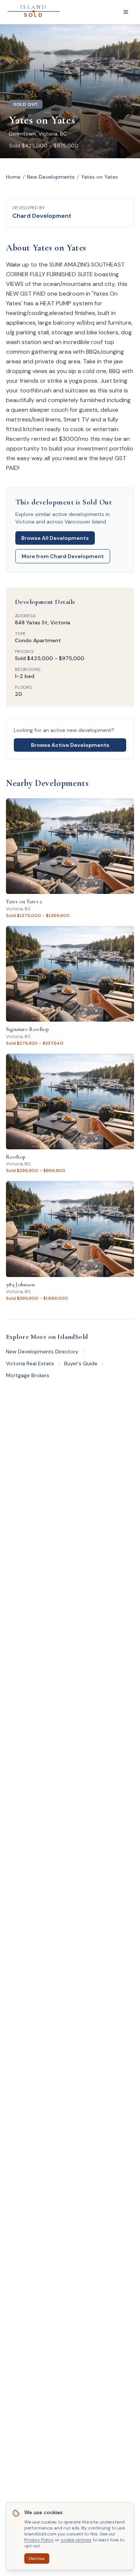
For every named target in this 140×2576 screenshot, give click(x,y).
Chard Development (42, 216)
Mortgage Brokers (28, 1375)
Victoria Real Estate (30, 1363)
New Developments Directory (42, 1351)
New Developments (51, 177)
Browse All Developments (55, 538)
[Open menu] (126, 12)
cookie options (76, 2540)
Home (13, 177)
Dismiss (37, 2559)
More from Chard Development (63, 556)
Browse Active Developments (70, 745)
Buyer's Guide (81, 1363)
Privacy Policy (39, 2540)
